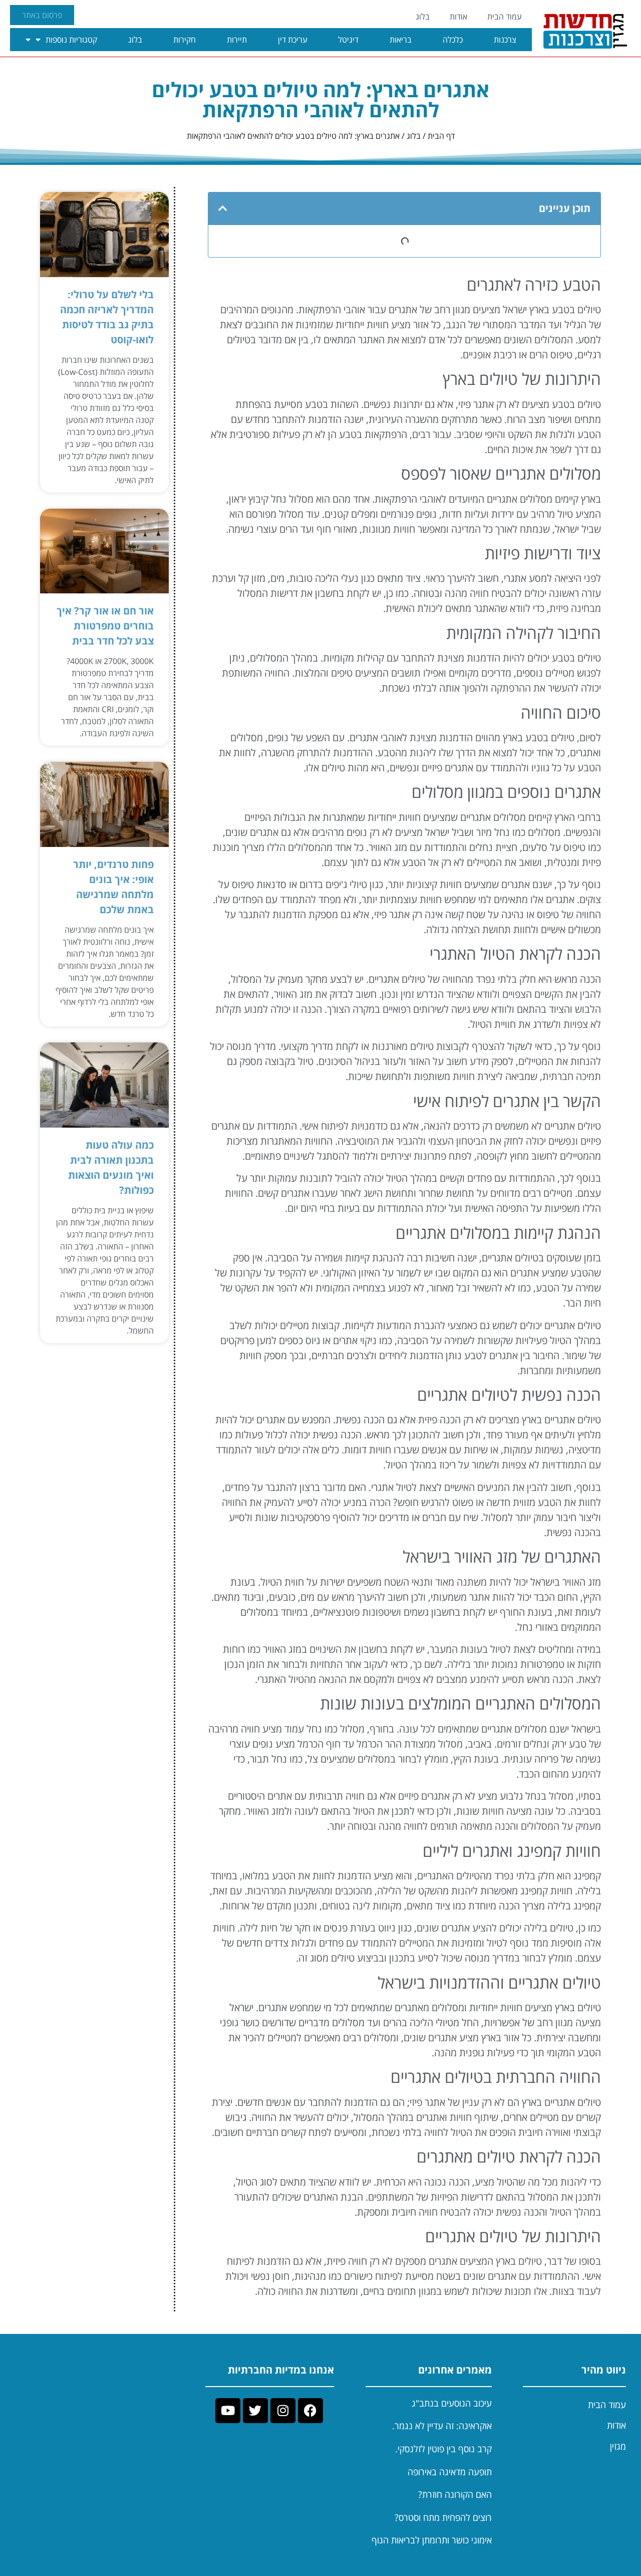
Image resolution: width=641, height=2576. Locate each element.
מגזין (618, 2446)
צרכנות (505, 40)
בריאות (401, 40)
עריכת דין (293, 40)
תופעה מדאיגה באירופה (450, 2472)
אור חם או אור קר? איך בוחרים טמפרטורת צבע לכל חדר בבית (105, 626)
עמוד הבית (505, 17)
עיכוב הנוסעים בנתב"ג (452, 2403)
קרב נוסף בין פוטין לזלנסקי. (443, 2449)
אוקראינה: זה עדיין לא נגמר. (442, 2426)
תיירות (237, 40)
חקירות (185, 40)
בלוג (423, 17)
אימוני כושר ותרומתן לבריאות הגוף (432, 2540)
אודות (458, 17)
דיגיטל (348, 40)
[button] (223, 208)
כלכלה (453, 40)
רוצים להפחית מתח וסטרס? (443, 2517)
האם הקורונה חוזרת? (455, 2494)
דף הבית (441, 136)
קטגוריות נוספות (71, 40)
